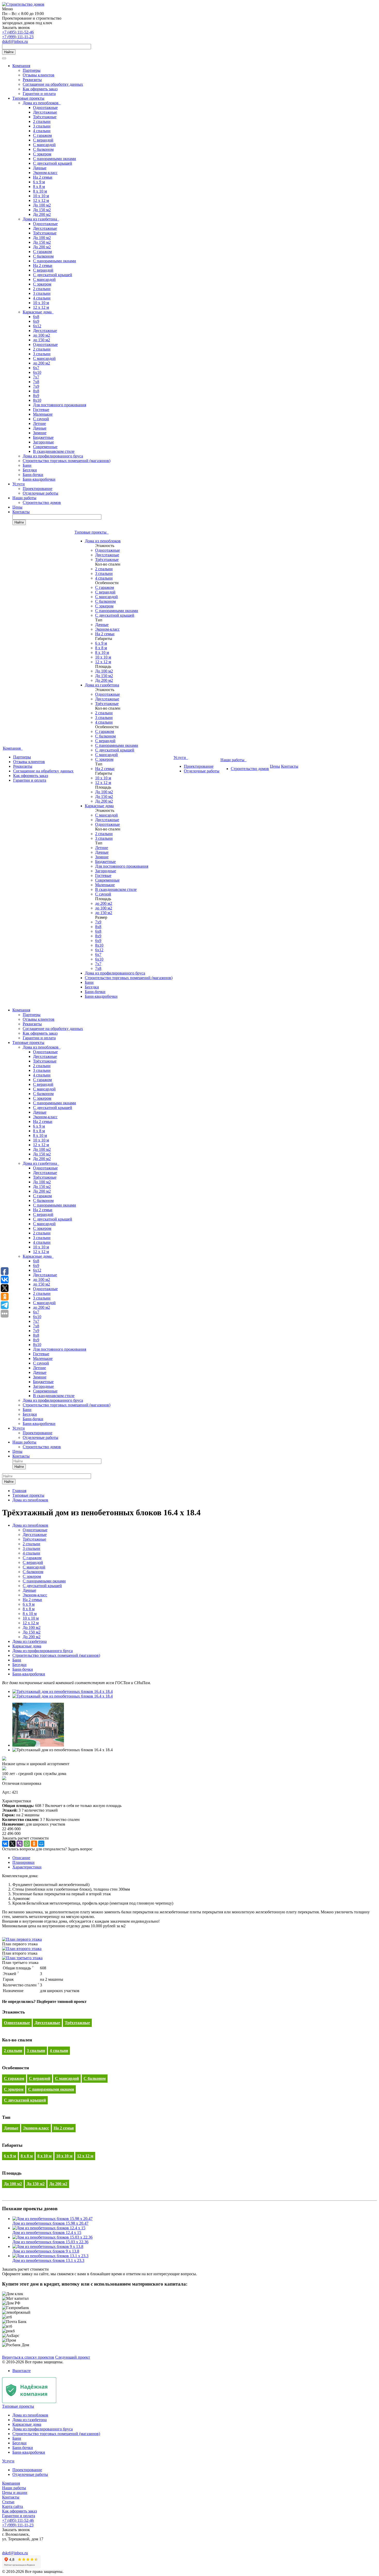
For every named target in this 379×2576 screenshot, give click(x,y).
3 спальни (42, 126)
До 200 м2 (42, 214)
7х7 (36, 377)
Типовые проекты (28, 98)
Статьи (8, 2502)
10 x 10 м (41, 196)
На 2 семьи (43, 177)
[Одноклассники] (34, 1844)
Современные (45, 447)
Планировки (23, 1862)
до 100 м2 (42, 335)
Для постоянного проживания (60, 405)
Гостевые (41, 410)
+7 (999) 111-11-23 (18, 37)
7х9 (36, 386)
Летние (39, 423)
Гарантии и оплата (39, 94)
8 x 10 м (40, 191)
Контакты (21, 512)
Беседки (30, 470)
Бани (27, 465)
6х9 (36, 321)
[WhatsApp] (27, 1844)
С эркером (42, 284)
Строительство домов (42, 502)
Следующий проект (73, 2357)
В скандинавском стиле (54, 451)
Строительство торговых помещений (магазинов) (67, 461)
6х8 (36, 317)
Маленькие (43, 414)
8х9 (36, 396)
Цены (17, 507)
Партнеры (32, 70)
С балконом (43, 149)
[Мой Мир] (41, 1844)
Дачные (40, 168)
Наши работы (24, 498)
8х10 (37, 400)
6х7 (36, 368)
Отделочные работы (40, 493)
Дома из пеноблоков (42, 103)
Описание (21, 1858)
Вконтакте (22, 2371)
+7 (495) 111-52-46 (18, 32)
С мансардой (44, 145)
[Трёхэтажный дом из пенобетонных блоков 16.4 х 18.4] (63, 1691)
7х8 (36, 382)
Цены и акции (15, 2492)
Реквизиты (32, 80)
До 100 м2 (42, 205)
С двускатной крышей (53, 163)
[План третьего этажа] (22, 1958)
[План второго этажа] (22, 1949)
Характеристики (27, 1867)
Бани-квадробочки (39, 479)
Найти (9, 52)
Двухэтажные (45, 112)
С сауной (41, 419)
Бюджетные (43, 437)
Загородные (43, 442)
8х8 (36, 391)
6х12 (37, 326)
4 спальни (42, 131)
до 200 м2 (42, 363)
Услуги (19, 484)
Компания (21, 66)
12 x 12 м (41, 200)
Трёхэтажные (45, 117)
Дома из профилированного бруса (53, 456)
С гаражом (42, 135)
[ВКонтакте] (5, 1844)
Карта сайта (13, 2506)
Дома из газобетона (41, 219)
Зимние (40, 433)
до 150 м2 (42, 340)
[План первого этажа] (22, 1939)
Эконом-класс (45, 173)
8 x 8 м (39, 187)
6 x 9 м (39, 182)
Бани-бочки (33, 475)
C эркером (42, 154)
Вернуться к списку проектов (28, 2357)
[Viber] (20, 1844)
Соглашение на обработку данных (53, 84)
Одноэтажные (45, 108)
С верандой (43, 140)
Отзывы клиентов (39, 75)
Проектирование (38, 489)
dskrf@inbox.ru (15, 41)
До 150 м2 (42, 210)
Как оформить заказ (40, 89)
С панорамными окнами (55, 159)
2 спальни (42, 121)
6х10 (37, 372)
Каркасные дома (38, 312)
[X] (12, 1844)
